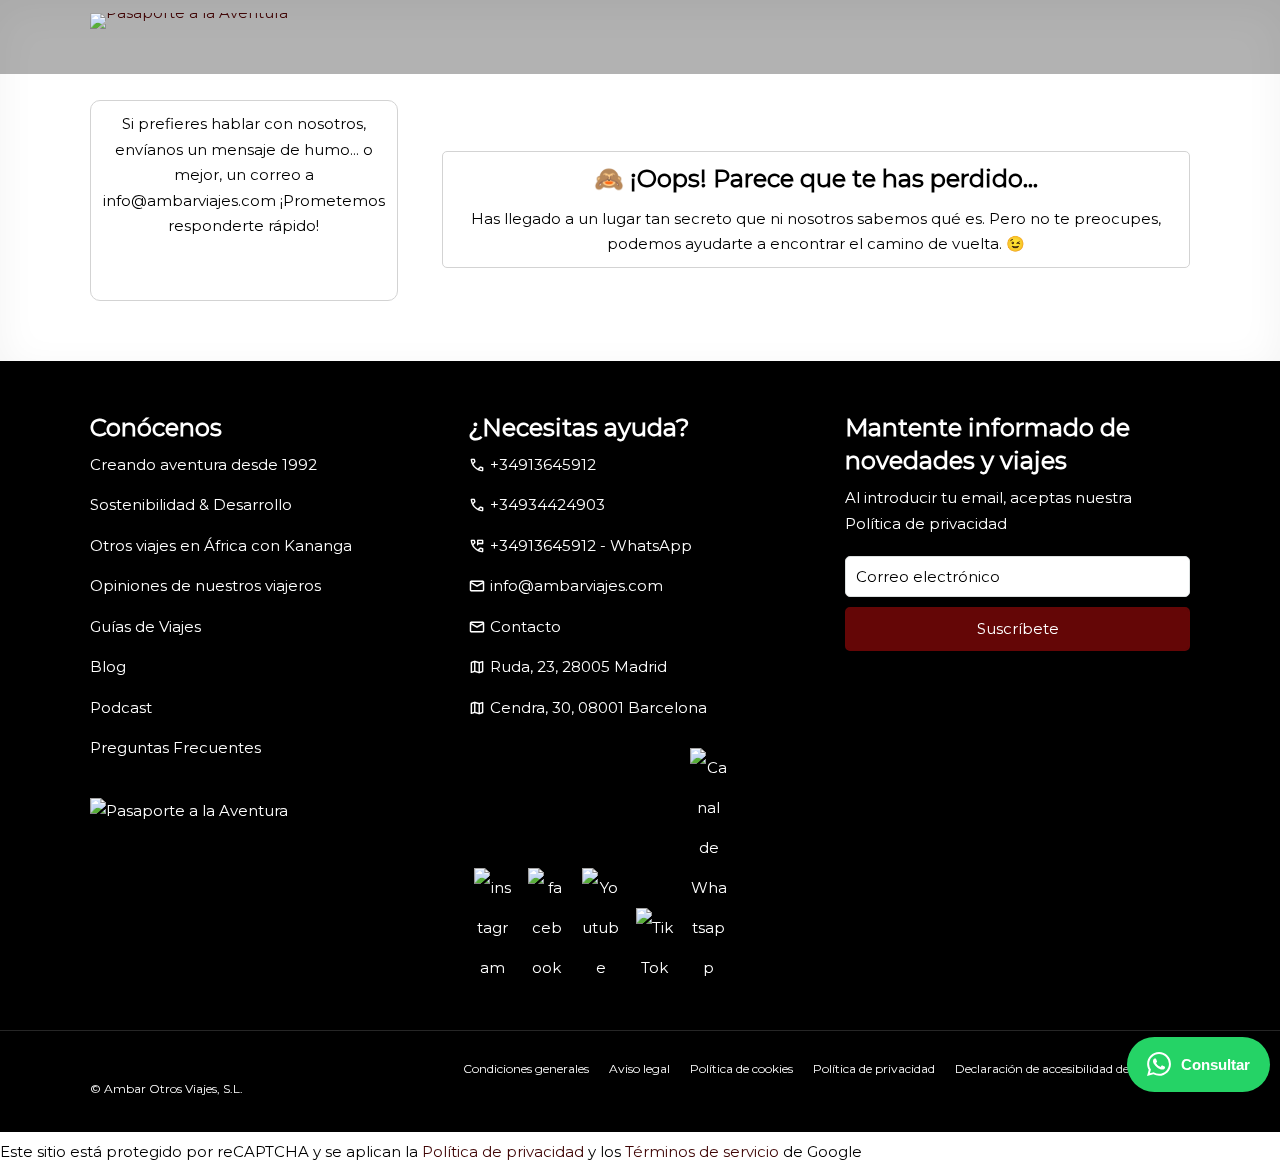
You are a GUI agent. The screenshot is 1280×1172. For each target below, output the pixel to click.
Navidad (492, 111)
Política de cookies (741, 1068)
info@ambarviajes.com (576, 585)
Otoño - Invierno (386, 111)
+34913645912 (543, 464)
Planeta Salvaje (905, 111)
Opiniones (1030, 111)
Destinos (262, 111)
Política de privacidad (926, 523)
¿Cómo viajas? (767, 111)
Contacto (1121, 111)
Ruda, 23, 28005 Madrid (578, 666)
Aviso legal (639, 1068)
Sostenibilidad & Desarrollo (191, 504)
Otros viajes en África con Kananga (221, 545)
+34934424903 (547, 504)
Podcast (121, 707)
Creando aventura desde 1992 (203, 464)
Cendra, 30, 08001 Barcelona (598, 707)
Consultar (1215, 1064)
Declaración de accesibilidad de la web (1062, 1068)
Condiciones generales (526, 1068)
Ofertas (569, 111)
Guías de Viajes (145, 626)
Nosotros (649, 111)
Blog (108, 666)
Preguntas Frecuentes (175, 747)
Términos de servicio (702, 1151)
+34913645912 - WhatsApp (591, 545)
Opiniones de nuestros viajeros (205, 585)
